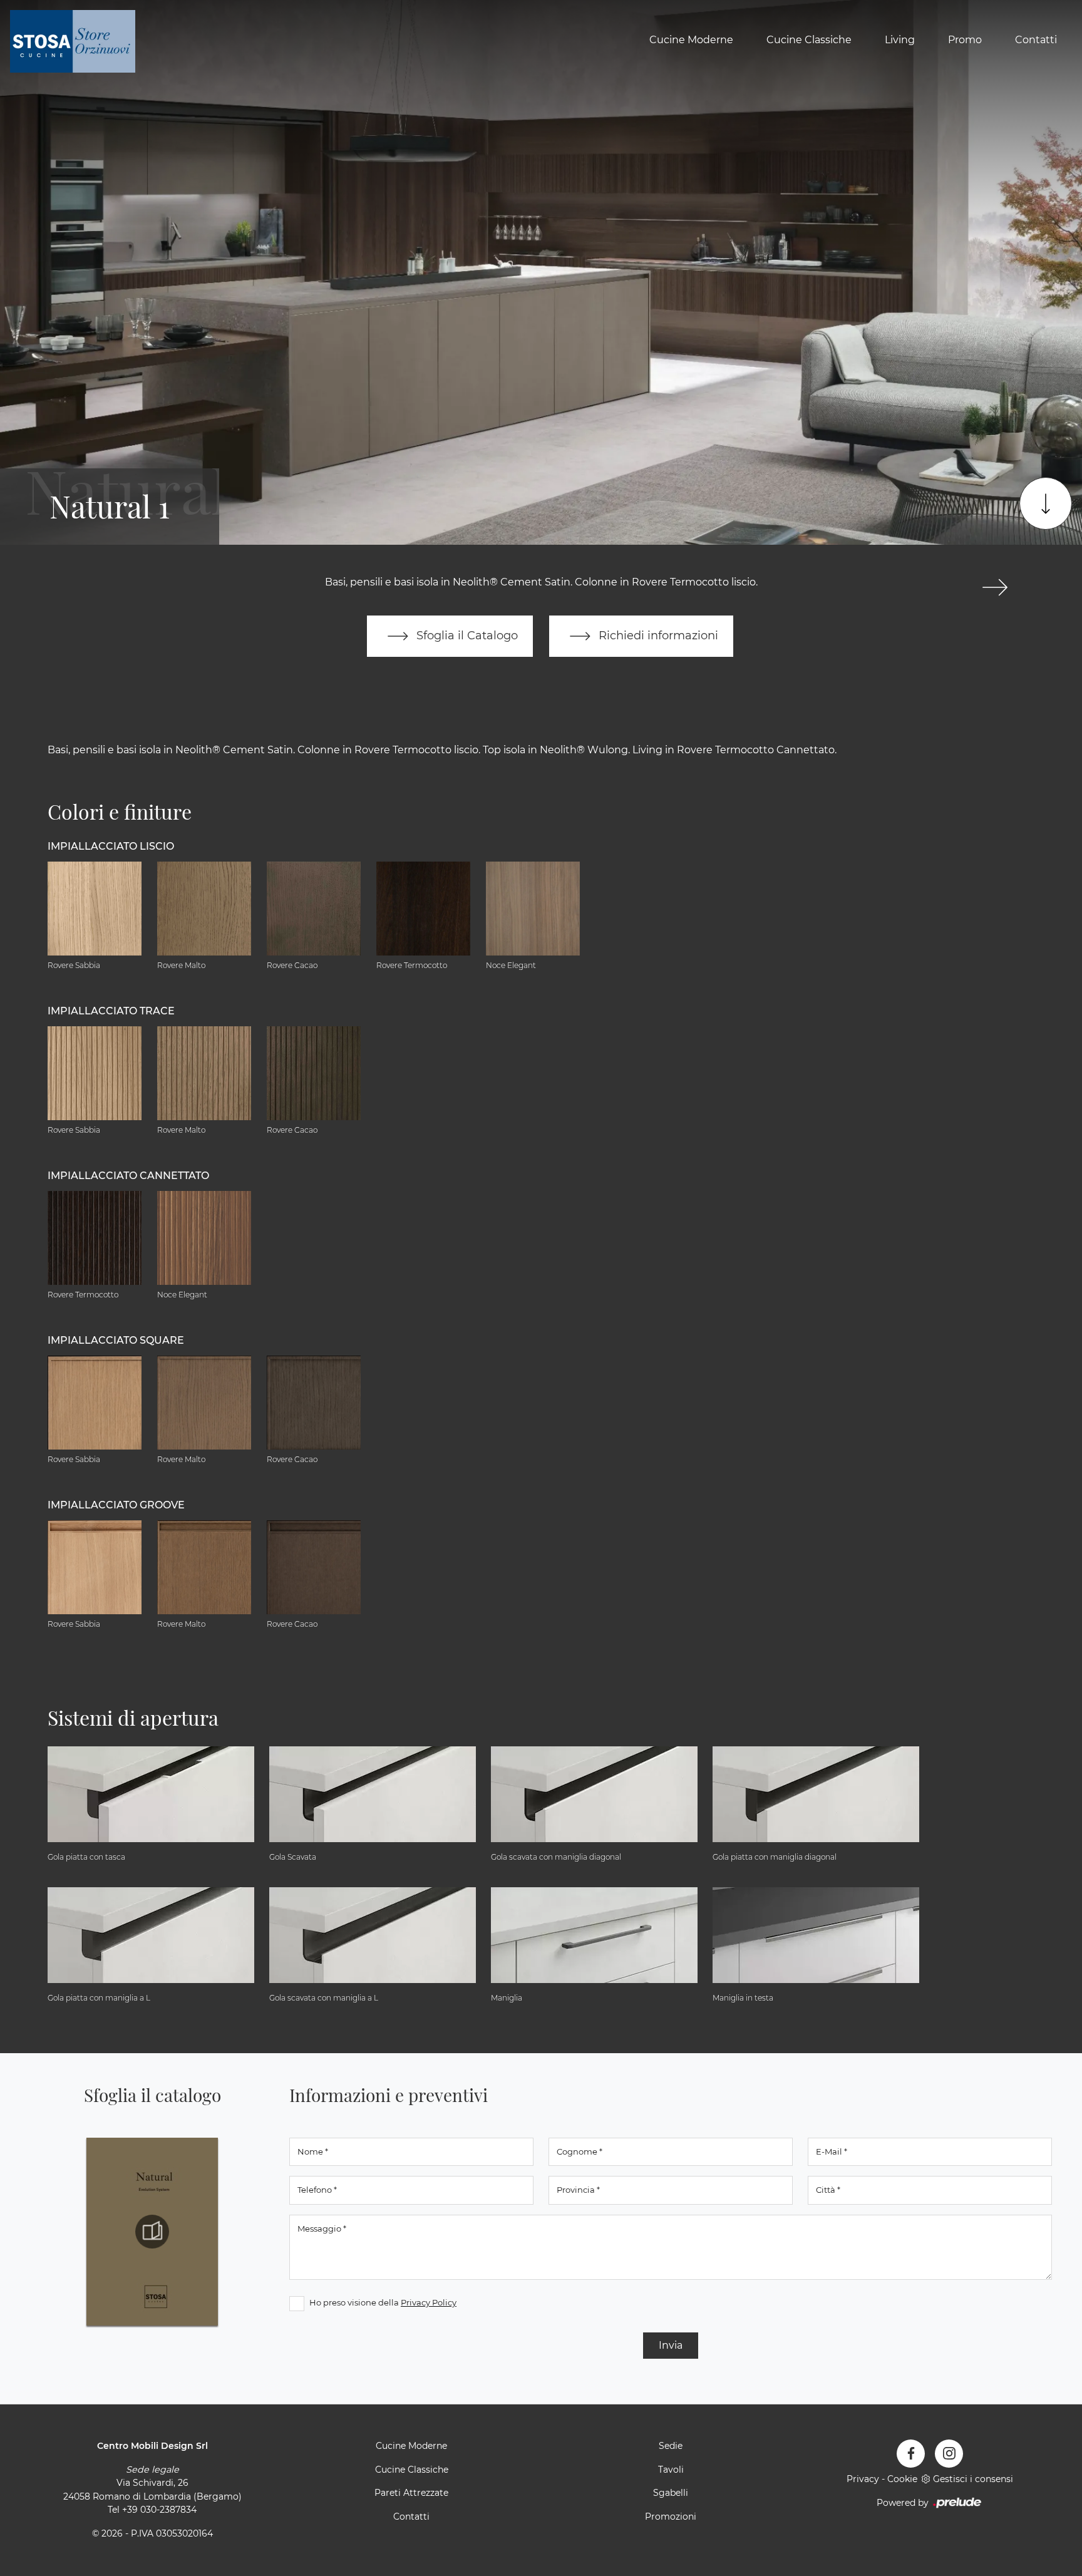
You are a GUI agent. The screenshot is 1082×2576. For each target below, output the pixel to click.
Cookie (902, 2479)
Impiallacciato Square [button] (116, 1340)
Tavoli (671, 2470)
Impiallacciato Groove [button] (116, 1505)
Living (900, 40)
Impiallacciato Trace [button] (111, 1011)
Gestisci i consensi (973, 2479)
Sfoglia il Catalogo (466, 635)
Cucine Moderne (691, 40)
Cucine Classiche (809, 40)
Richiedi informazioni (657, 635)
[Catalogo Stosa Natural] (152, 2232)
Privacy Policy (429, 2302)
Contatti (1036, 40)
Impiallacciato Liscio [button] (111, 846)
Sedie (671, 2446)
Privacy (863, 2479)
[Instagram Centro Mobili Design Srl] (949, 2454)
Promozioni (671, 2517)
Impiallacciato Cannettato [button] (128, 1176)
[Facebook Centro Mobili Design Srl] (911, 2454)
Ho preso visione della (383, 2302)
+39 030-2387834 (159, 2510)
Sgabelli (671, 2493)
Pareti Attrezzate (411, 2493)
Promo (965, 40)
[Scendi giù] (1046, 503)
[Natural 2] (995, 587)
